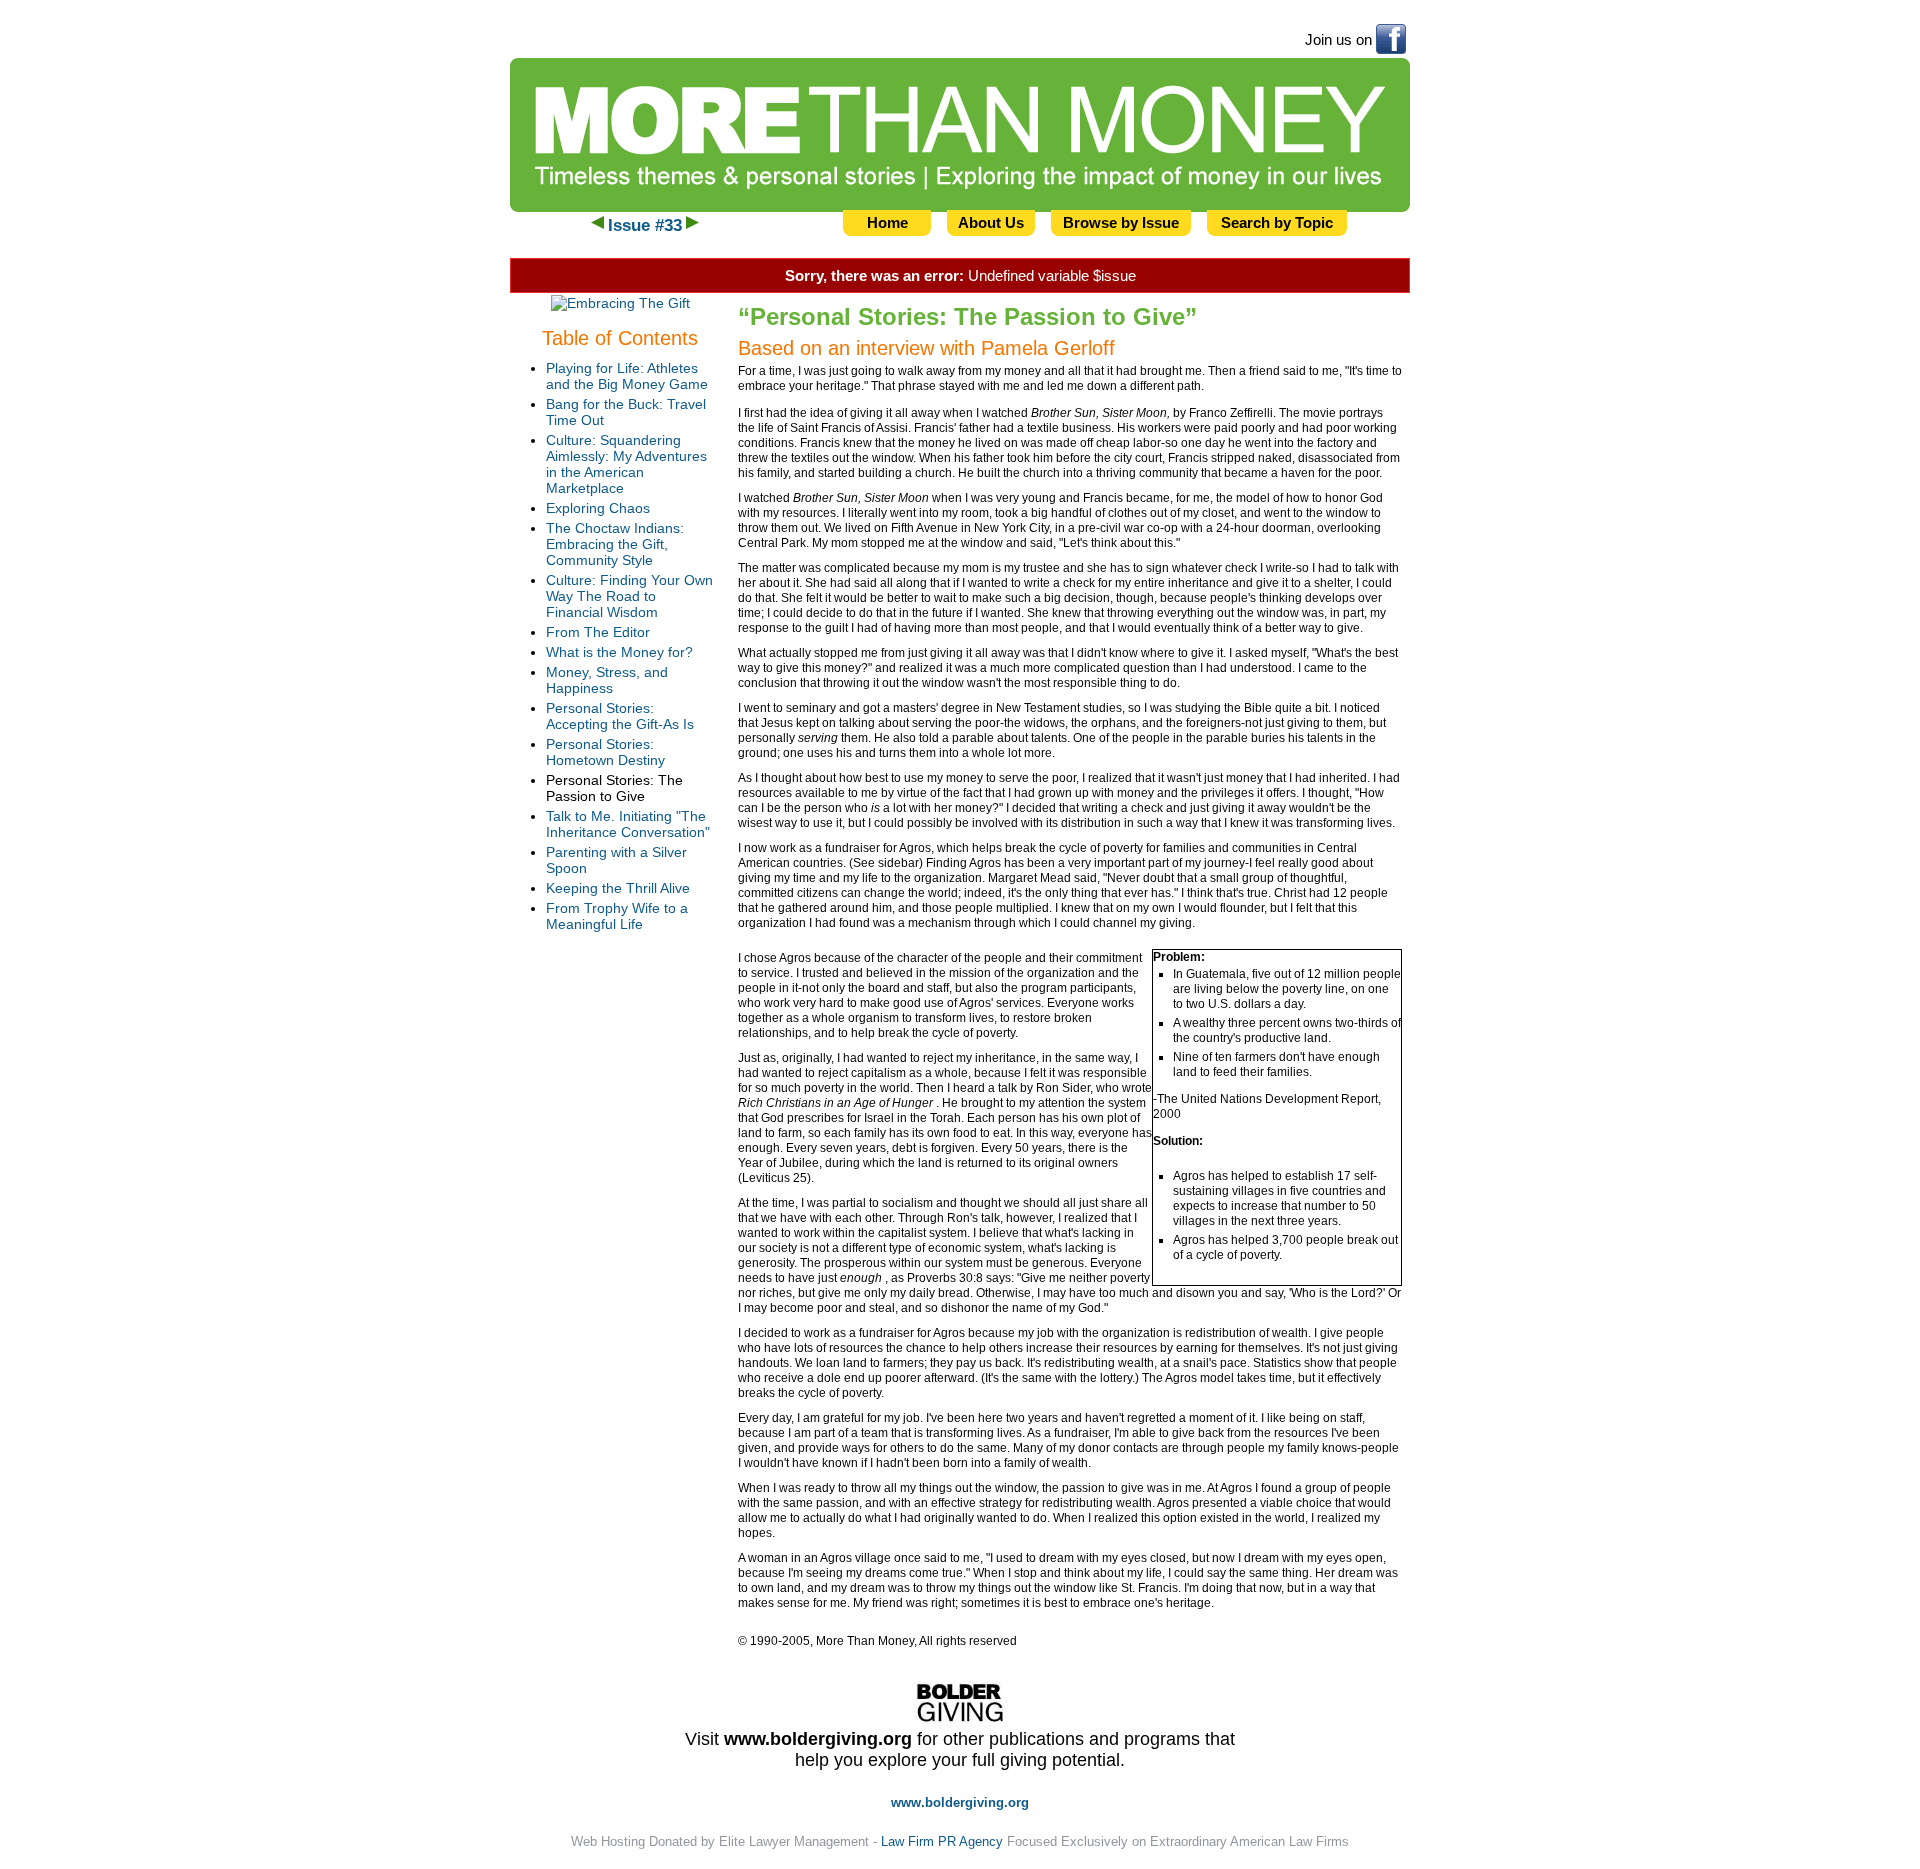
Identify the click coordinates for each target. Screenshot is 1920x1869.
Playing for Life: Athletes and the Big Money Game (627, 376)
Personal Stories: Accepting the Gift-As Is (620, 716)
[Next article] (692, 225)
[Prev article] (597, 225)
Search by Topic (1277, 222)
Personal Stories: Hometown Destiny (605, 752)
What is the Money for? (619, 652)
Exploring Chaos (598, 508)
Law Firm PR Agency (942, 1841)
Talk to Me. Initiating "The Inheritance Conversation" (628, 824)
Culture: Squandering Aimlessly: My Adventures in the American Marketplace (626, 464)
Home (887, 222)
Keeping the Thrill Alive (618, 888)
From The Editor (598, 632)
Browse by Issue (1121, 222)
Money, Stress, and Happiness (607, 680)
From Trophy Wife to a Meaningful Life (617, 916)
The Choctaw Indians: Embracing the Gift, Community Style (615, 544)
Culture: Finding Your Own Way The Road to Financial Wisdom (629, 596)
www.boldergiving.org (818, 1739)
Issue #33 (645, 225)
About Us (991, 222)
